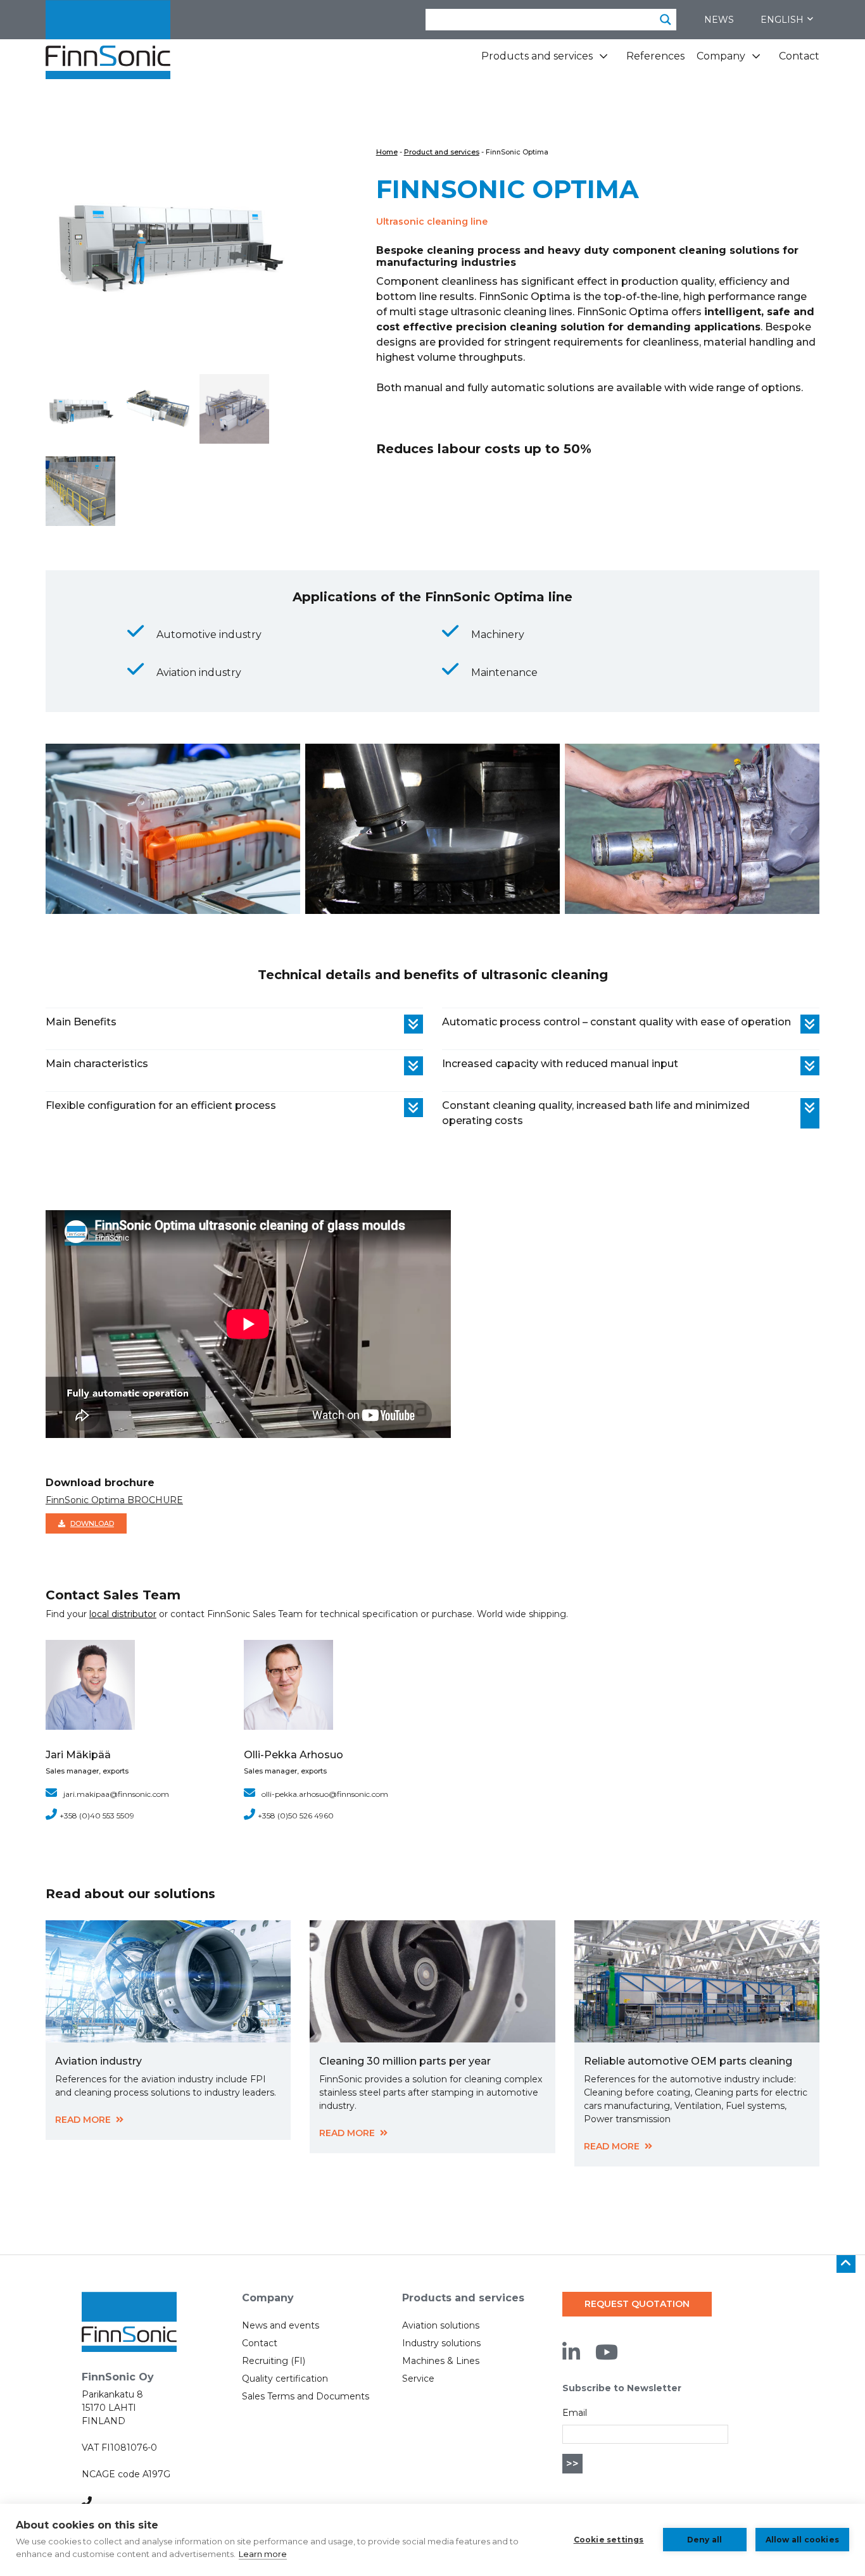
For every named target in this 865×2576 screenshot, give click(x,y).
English (782, 20)
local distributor (123, 1614)
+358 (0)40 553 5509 (97, 1816)
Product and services (442, 152)
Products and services (537, 56)
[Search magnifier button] (666, 20)
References (655, 56)
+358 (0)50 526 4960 (296, 1816)
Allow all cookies (802, 2540)
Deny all (705, 2540)
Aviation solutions (441, 2325)
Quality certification (285, 2379)
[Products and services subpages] (603, 61)
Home (387, 152)
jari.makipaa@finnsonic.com (116, 1794)
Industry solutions (441, 2343)
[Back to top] (846, 2264)
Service (418, 2379)
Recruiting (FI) (274, 2361)
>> (572, 2464)
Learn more (263, 2554)
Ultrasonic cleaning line (432, 222)
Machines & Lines (441, 2361)
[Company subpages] (756, 61)
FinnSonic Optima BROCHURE (114, 1500)
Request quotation (637, 2304)
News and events (281, 2325)
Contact (799, 56)
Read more (83, 2120)
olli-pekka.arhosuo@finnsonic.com (325, 1794)
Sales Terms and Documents (306, 2396)
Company (721, 56)
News (719, 20)
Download (92, 1523)
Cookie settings (609, 2540)
